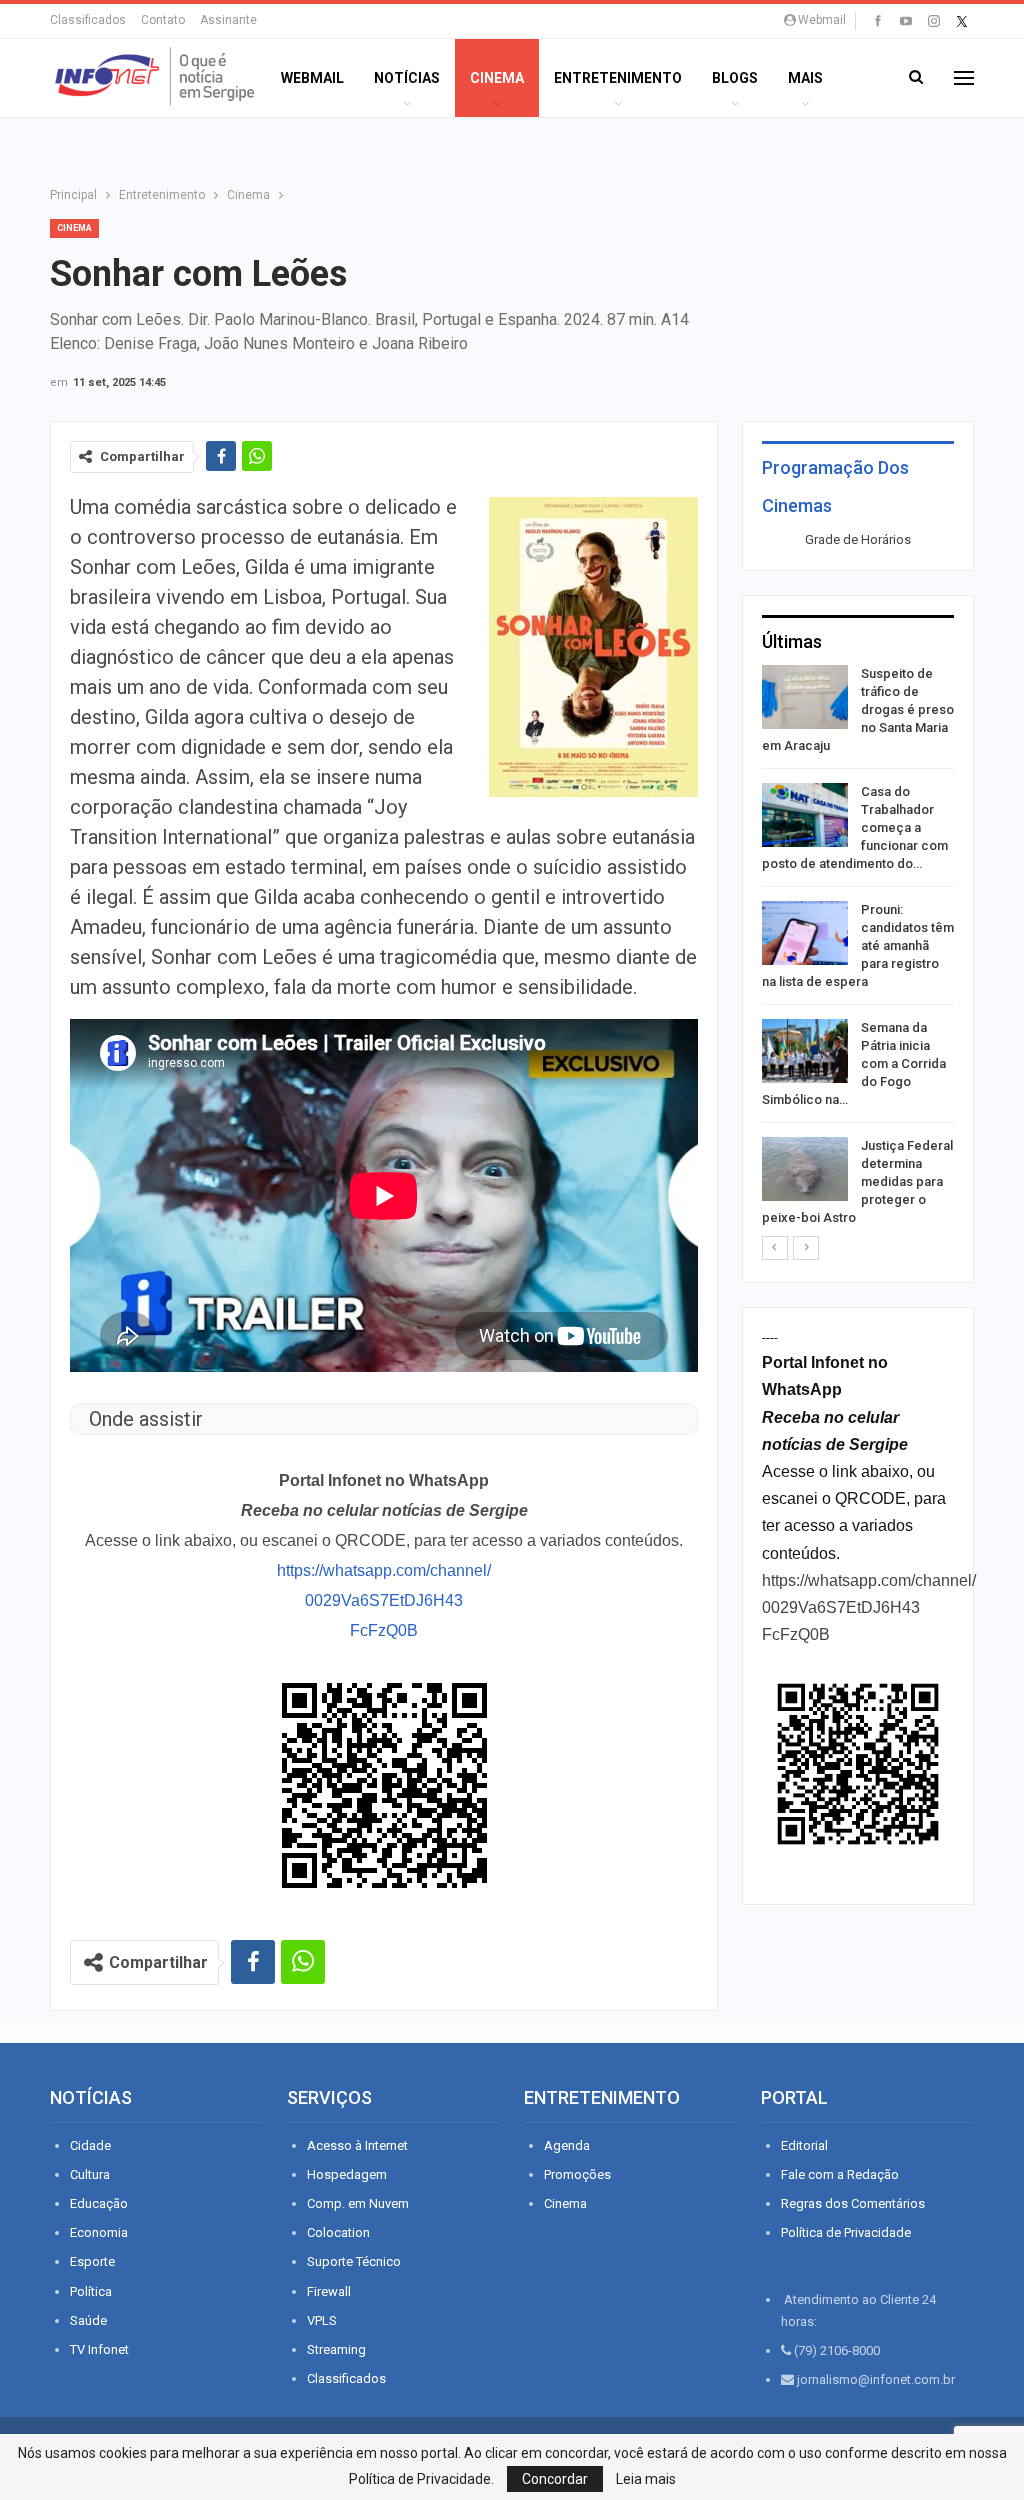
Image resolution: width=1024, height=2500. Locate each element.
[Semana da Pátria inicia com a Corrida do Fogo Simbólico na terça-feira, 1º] (805, 1051)
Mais (805, 78)
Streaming (336, 2349)
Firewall (329, 2291)
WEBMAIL (312, 78)
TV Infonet (99, 2349)
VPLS (322, 2320)
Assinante (228, 20)
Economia (99, 2232)
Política (91, 2291)
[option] (858, 949)
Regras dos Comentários (853, 2203)
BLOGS (735, 78)
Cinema (497, 78)
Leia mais (646, 2479)
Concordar (555, 2479)
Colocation (338, 2232)
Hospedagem (347, 2174)
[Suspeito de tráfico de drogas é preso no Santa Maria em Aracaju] (805, 697)
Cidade (90, 2145)
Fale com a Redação (840, 2174)
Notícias (407, 78)
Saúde (88, 2320)
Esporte (92, 2261)
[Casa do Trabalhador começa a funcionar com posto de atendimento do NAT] (805, 815)
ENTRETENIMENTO (618, 78)
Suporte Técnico (354, 2261)
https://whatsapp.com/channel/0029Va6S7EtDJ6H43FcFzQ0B (384, 1600)
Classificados (88, 20)
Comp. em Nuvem (358, 2203)
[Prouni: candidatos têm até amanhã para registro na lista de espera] (805, 933)
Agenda (567, 2145)
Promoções (577, 2174)
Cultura (90, 2174)
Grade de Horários (858, 539)
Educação (99, 2203)
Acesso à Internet (357, 2145)
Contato (163, 20)
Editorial (804, 2145)
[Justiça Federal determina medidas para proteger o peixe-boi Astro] (805, 1169)
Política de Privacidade (846, 2232)
